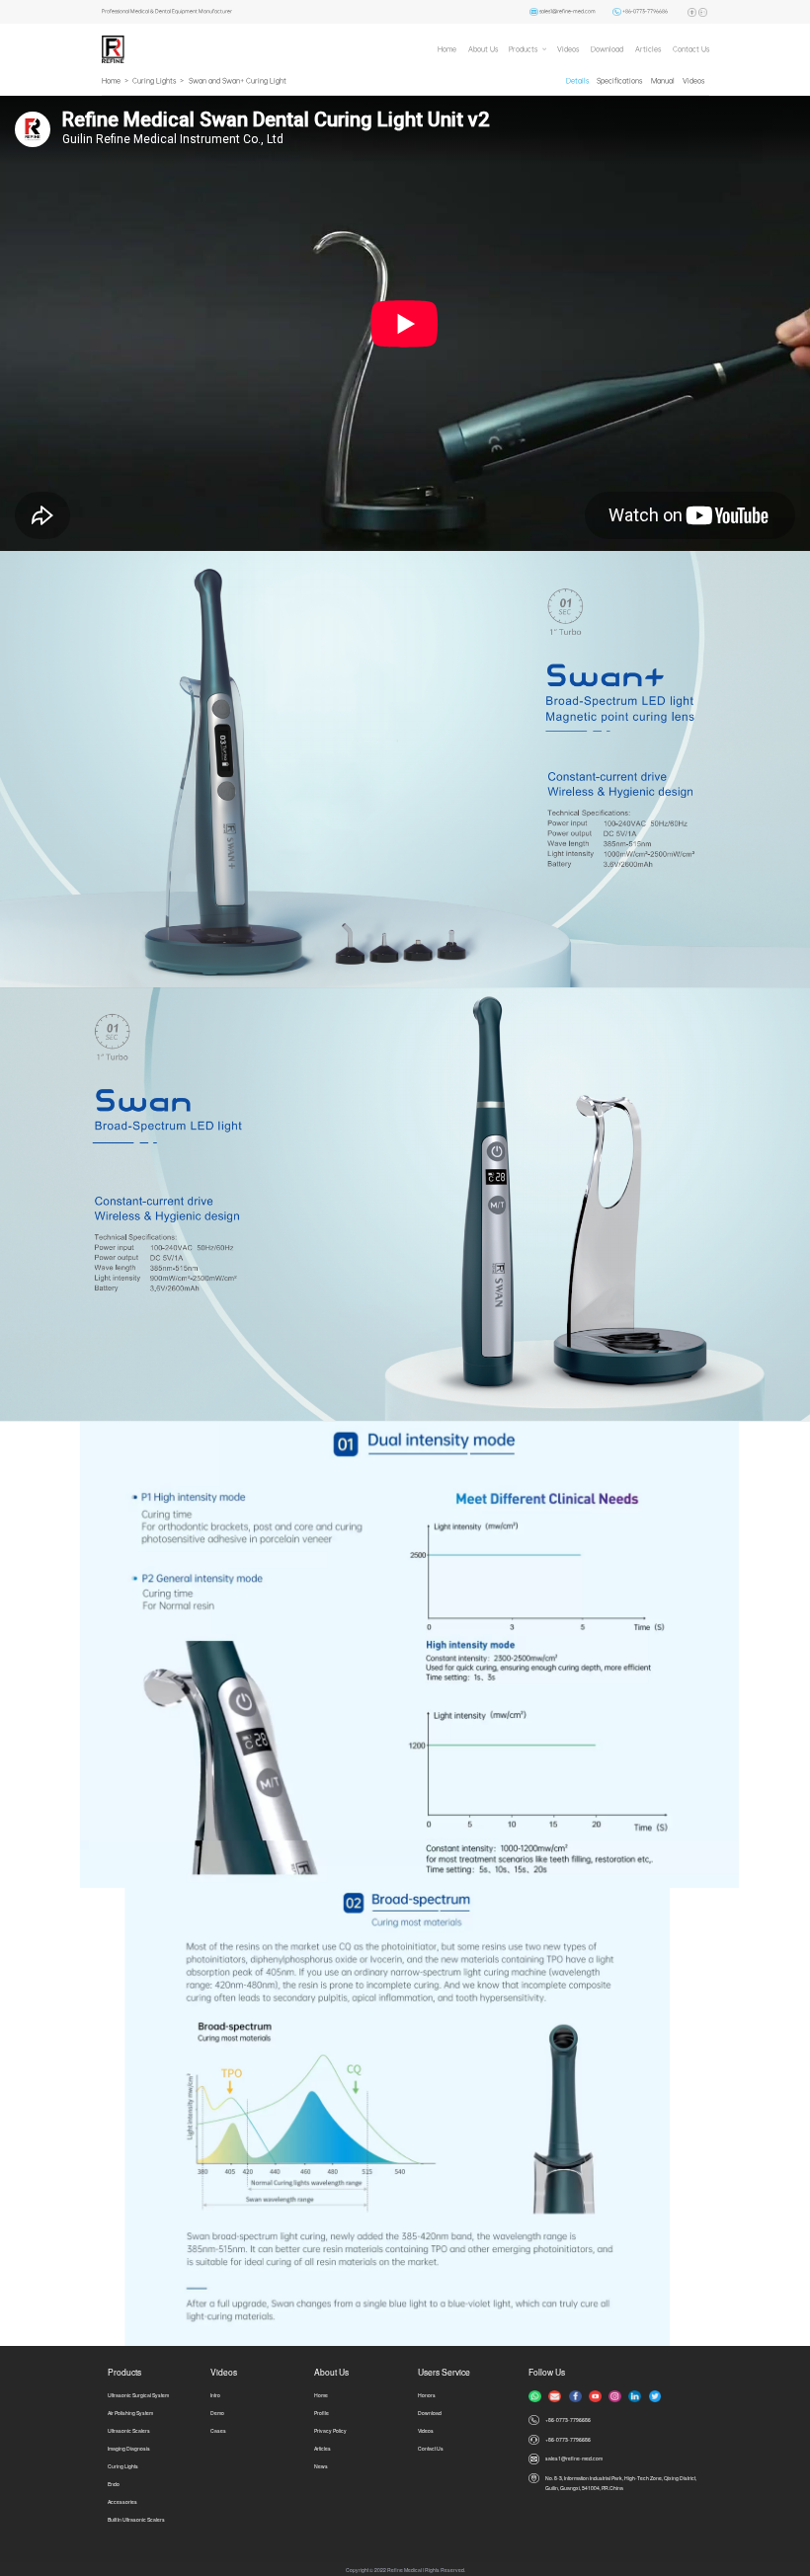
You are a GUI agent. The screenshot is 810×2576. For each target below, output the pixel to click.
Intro (215, 2395)
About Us (483, 49)
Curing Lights (154, 80)
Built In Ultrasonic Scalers (136, 2519)
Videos (568, 49)
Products (523, 49)
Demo (217, 2413)
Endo (114, 2484)
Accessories (122, 2501)
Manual (663, 80)
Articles (648, 49)
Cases (218, 2430)
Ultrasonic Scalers (129, 2430)
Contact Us (691, 49)
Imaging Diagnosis (129, 2448)
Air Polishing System (130, 2413)
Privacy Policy (330, 2430)
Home (447, 49)
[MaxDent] (113, 49)
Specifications (619, 80)
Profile (322, 2413)
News (321, 2466)
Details (577, 80)
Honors (427, 2395)
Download (607, 49)
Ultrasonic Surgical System (138, 2395)
